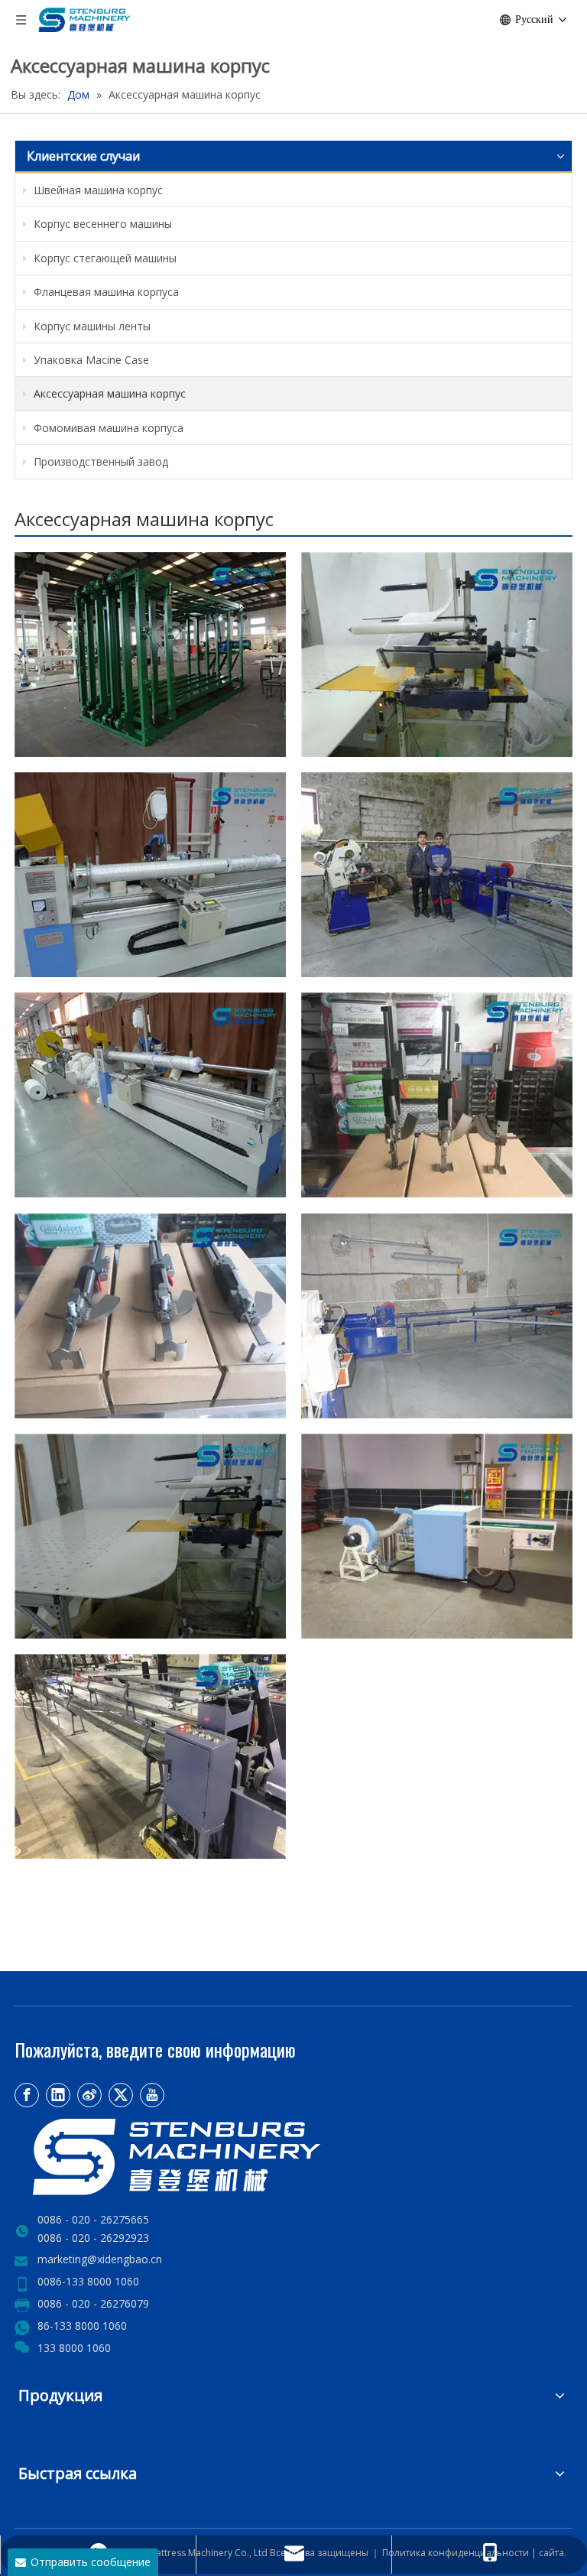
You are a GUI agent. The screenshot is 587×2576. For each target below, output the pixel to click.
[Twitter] (121, 2095)
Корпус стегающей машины (104, 258)
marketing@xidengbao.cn (100, 2259)
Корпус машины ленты (91, 326)
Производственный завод (99, 461)
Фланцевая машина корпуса (105, 292)
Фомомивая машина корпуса (107, 428)
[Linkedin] (58, 2095)
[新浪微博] (89, 2095)
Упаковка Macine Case (90, 360)
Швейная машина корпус (97, 190)
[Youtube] (152, 2095)
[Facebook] (27, 2095)
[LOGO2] (229, 2157)
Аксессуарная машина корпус (108, 393)
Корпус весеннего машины (101, 224)
